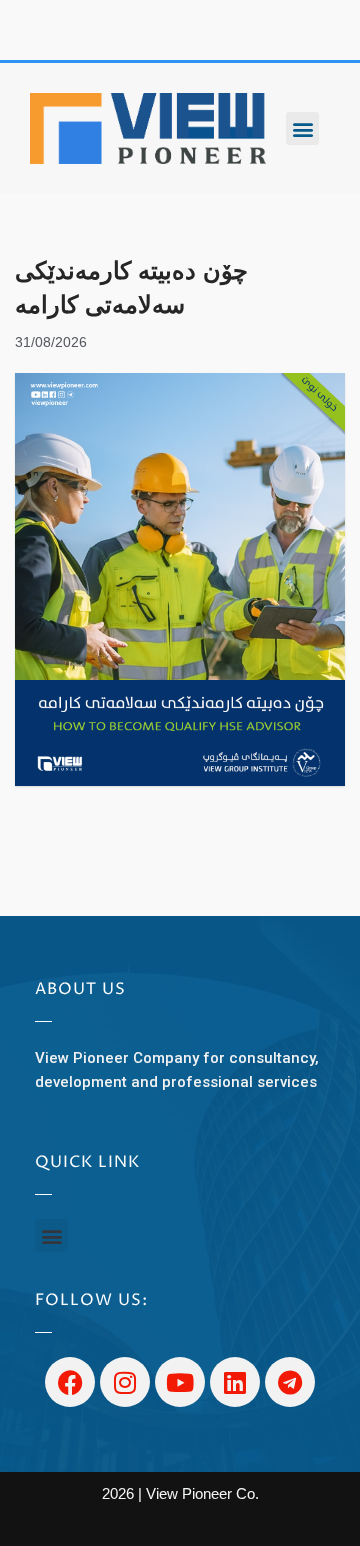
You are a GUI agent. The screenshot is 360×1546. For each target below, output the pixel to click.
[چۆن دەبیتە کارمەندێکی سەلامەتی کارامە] (180, 579)
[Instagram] (125, 1382)
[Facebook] (70, 1382)
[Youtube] (180, 1382)
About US (80, 989)
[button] (302, 128)
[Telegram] (290, 1382)
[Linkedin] (235, 1382)
